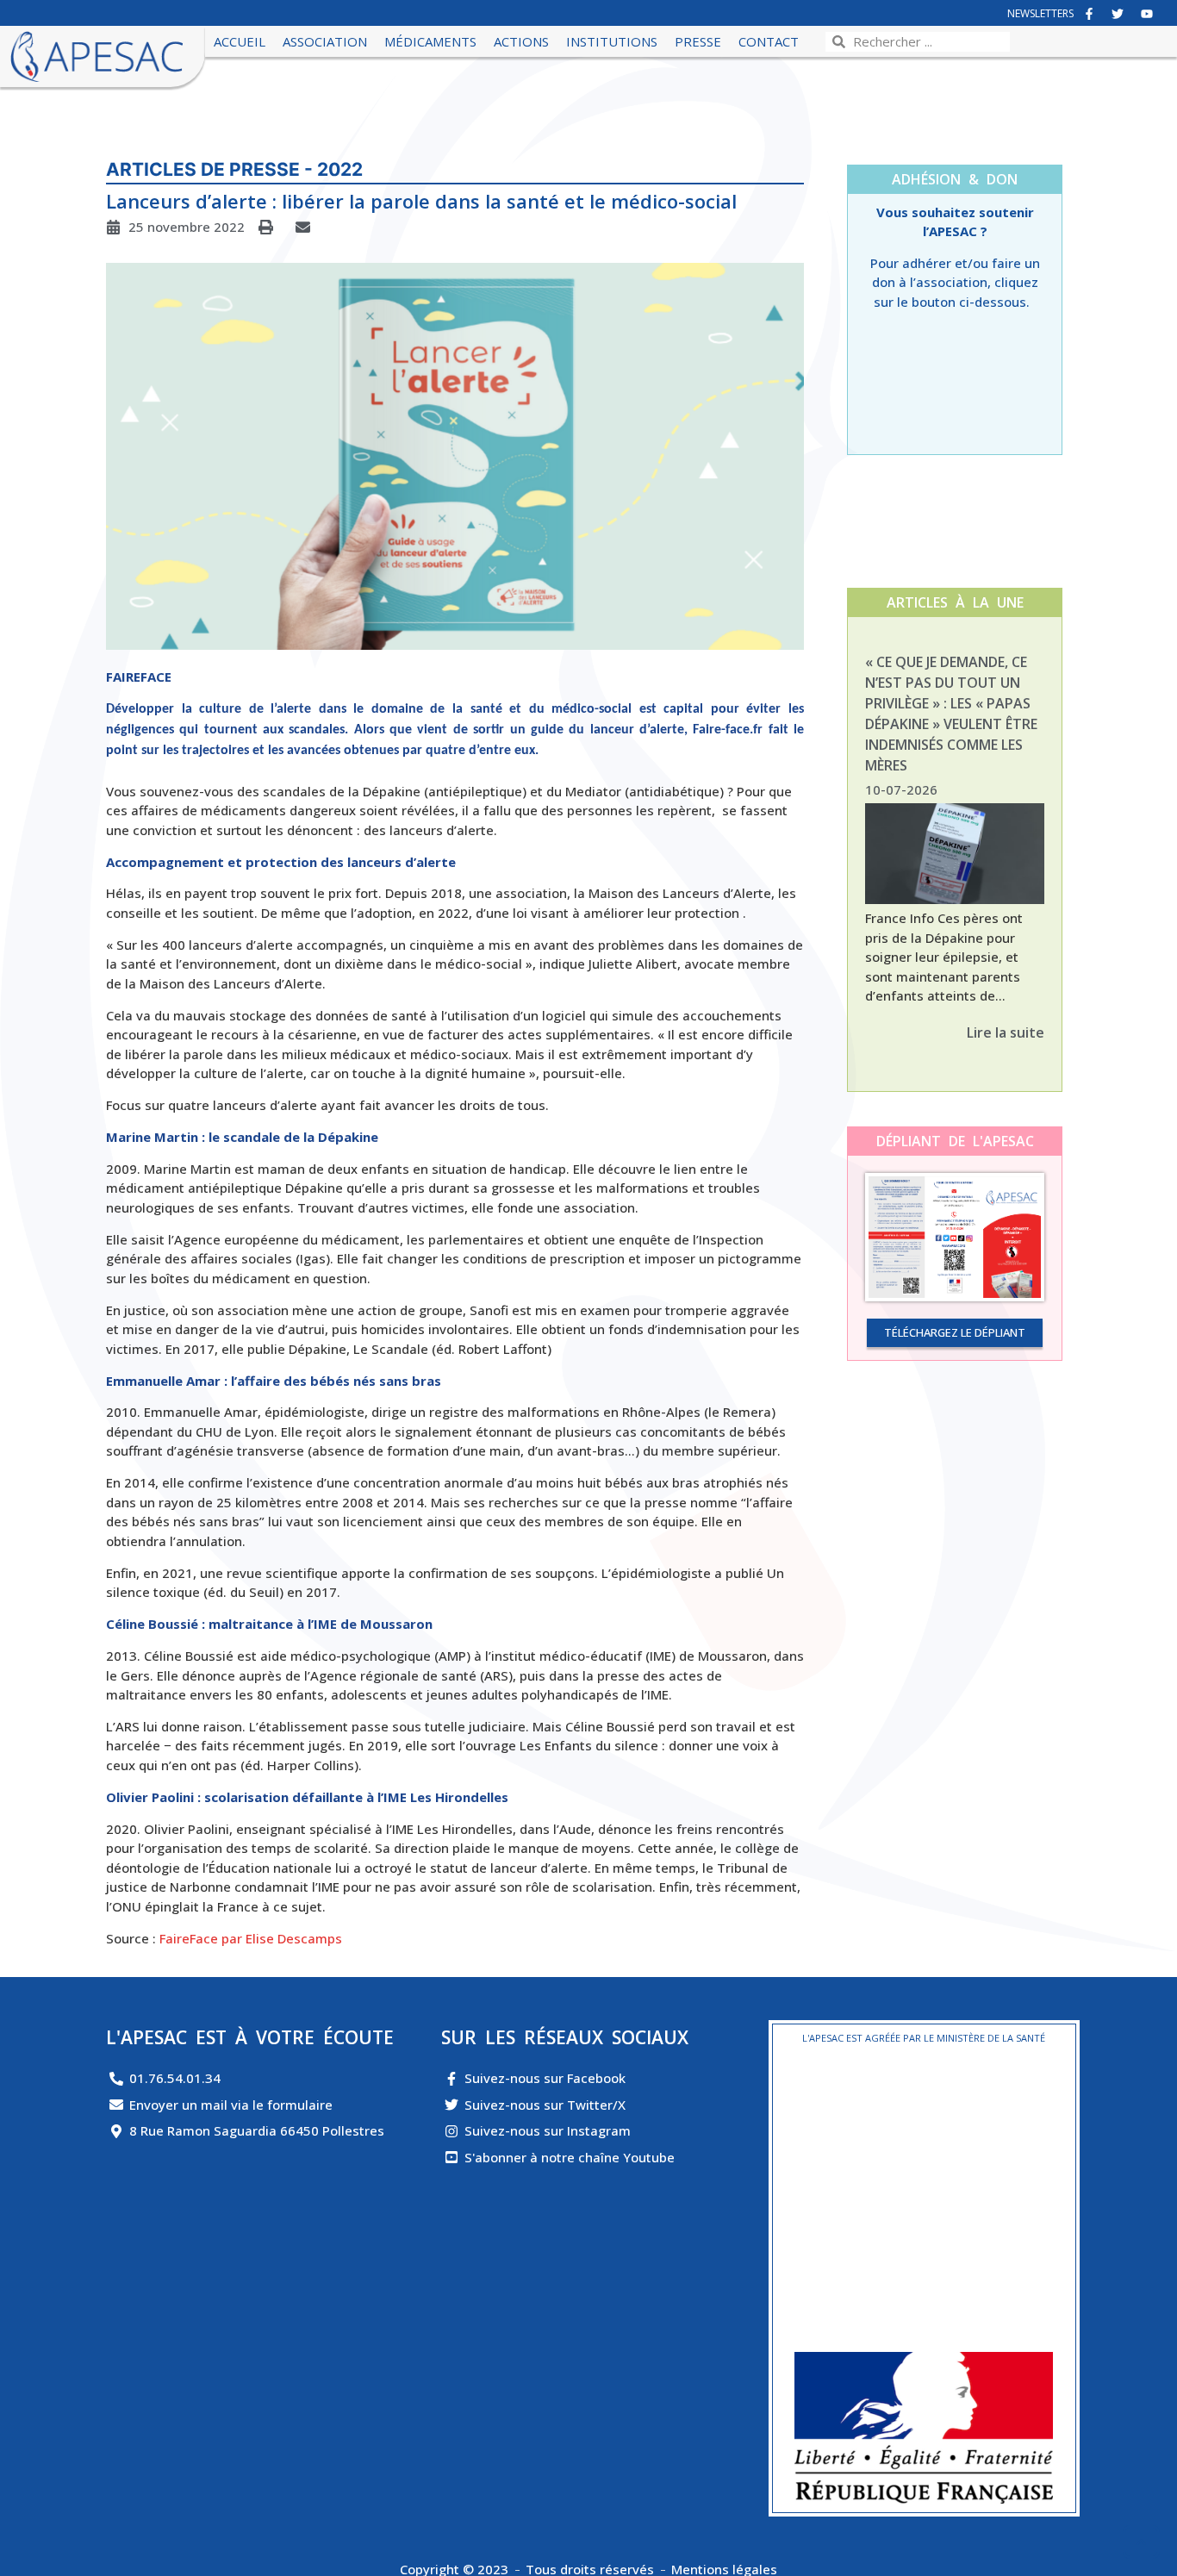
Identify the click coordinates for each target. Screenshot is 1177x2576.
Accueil (240, 41)
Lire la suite (1006, 1032)
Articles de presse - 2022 (234, 169)
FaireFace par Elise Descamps (251, 1938)
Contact (769, 41)
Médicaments (430, 41)
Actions (521, 41)
